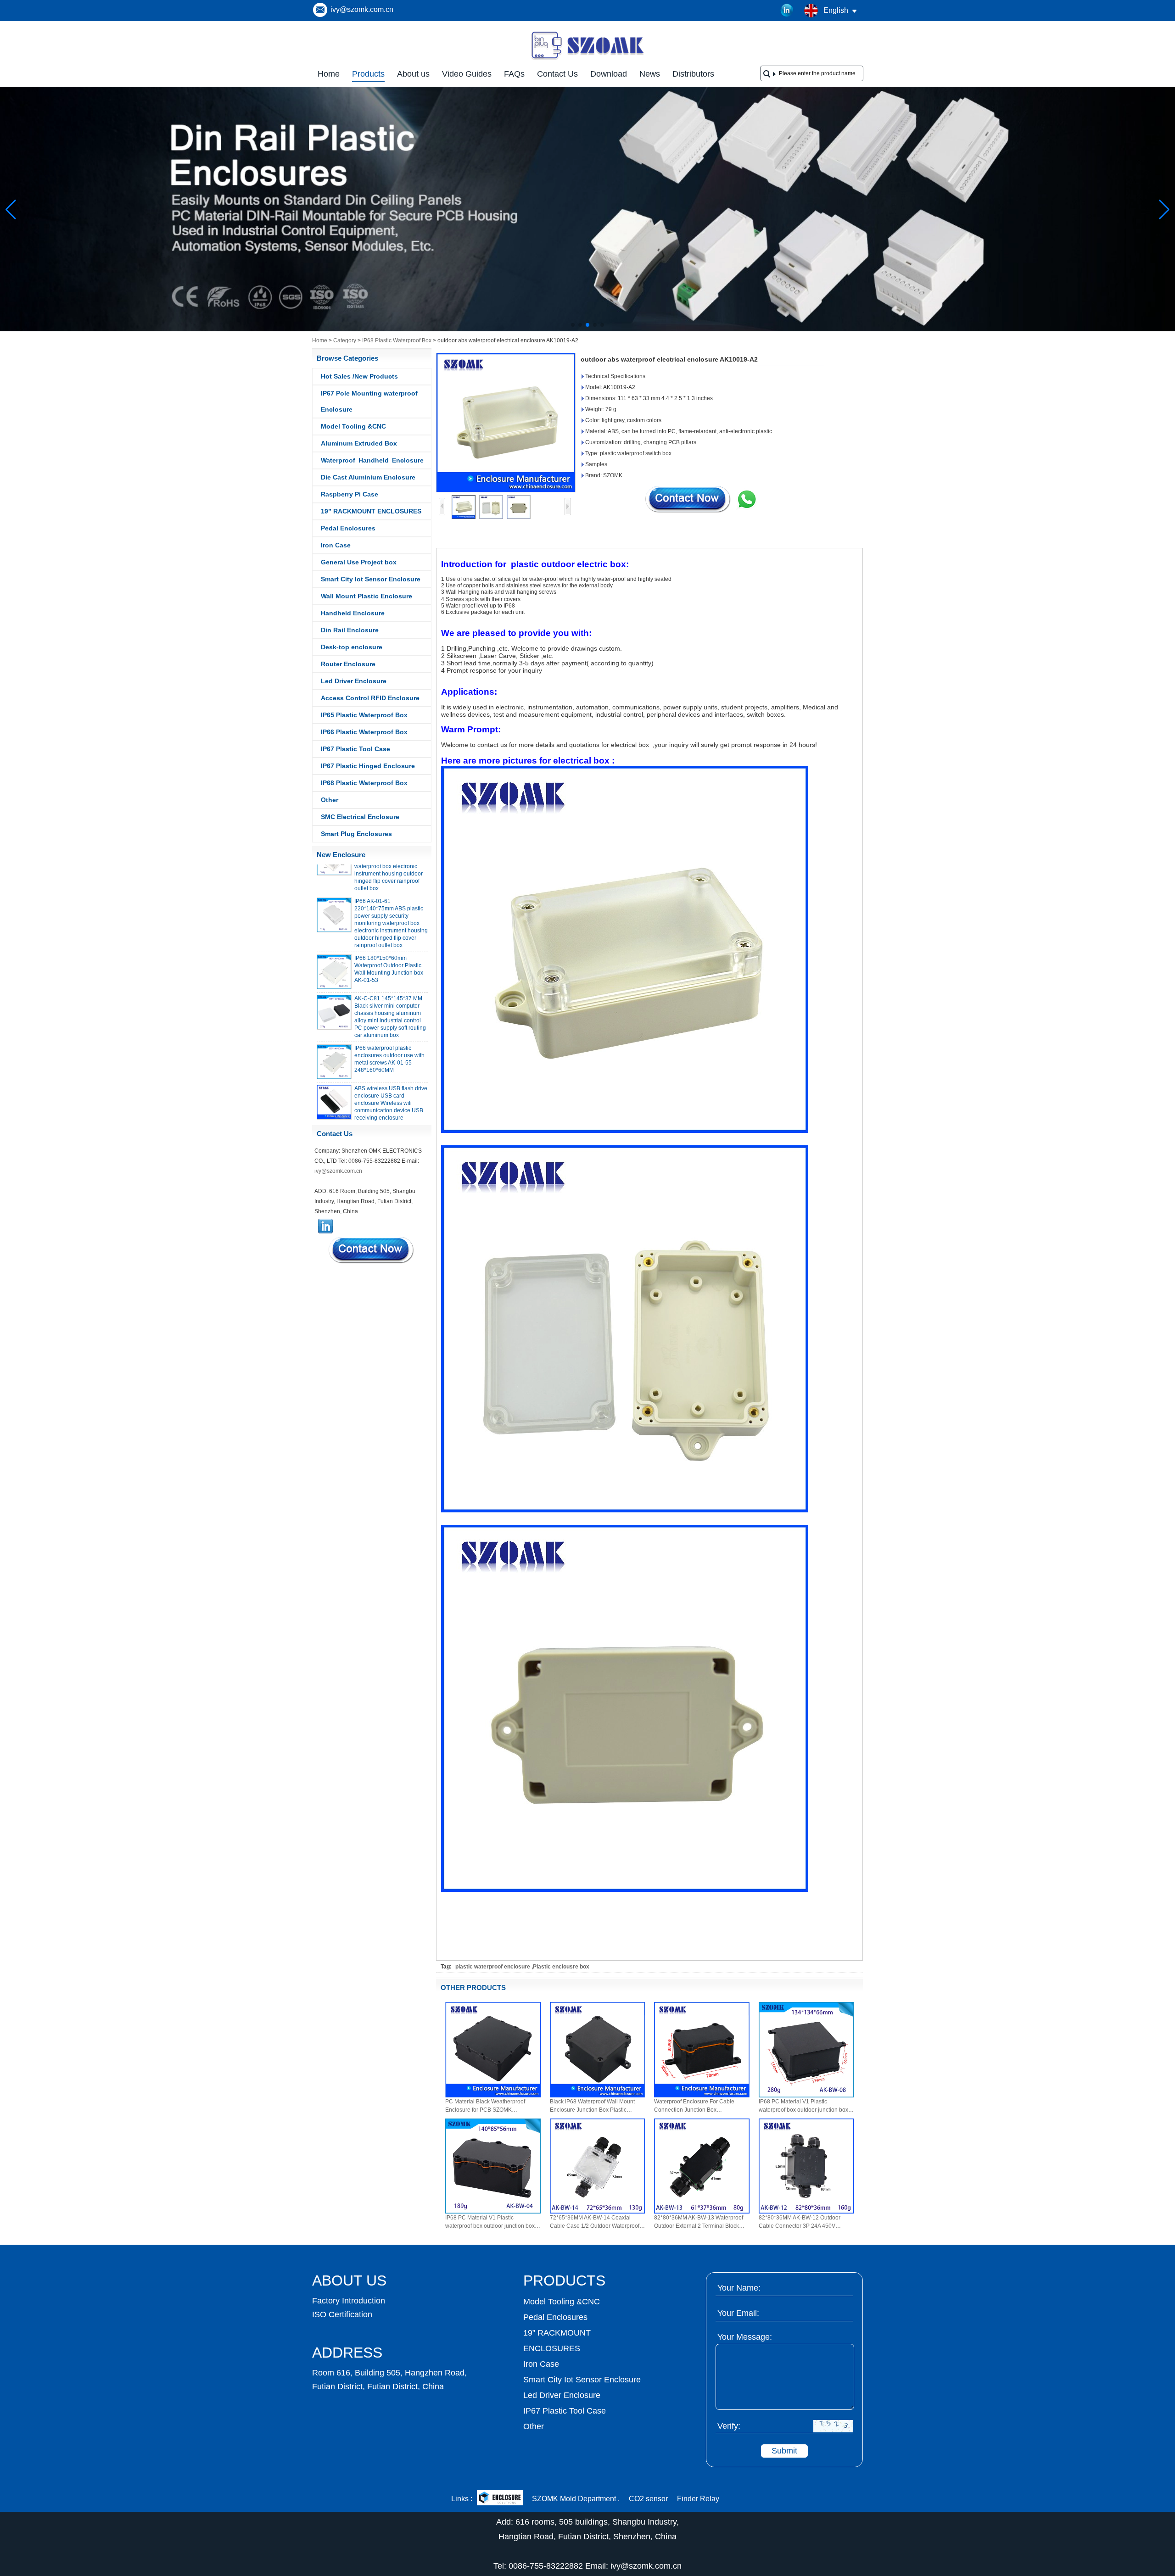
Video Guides (467, 74)
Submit (784, 2451)
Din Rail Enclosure (350, 630)
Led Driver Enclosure (354, 681)
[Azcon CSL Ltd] (500, 2499)
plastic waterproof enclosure (493, 1967)
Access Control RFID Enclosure (370, 698)
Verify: (729, 2426)
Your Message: (745, 2337)
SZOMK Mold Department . (576, 2499)
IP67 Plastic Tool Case (355, 749)
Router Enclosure (348, 664)
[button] (573, 325)
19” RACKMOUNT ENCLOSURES (371, 511)
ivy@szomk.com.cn (362, 9)
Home (329, 74)
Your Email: (738, 2313)
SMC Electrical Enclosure (360, 817)
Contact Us (557, 74)
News (650, 74)
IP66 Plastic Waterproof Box (364, 732)
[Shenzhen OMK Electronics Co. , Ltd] (587, 59)
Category (345, 340)
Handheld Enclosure (353, 613)
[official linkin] (787, 11)
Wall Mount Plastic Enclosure (366, 596)
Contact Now (372, 1250)
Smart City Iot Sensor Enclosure (371, 579)
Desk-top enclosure (352, 647)
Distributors (693, 74)
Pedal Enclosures (348, 528)
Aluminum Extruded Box (359, 443)
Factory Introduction (349, 2301)
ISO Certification (342, 2314)
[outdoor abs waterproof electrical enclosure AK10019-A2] (506, 423)
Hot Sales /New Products (359, 376)
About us (413, 74)
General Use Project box (359, 562)
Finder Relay (698, 2499)
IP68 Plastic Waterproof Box (397, 340)
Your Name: (739, 2288)
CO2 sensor (648, 2499)
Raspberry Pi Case (350, 494)
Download (609, 74)
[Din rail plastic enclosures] (587, 329)
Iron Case (336, 545)
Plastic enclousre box (561, 1967)
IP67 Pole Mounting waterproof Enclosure (369, 401)
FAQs (514, 74)
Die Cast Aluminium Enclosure (368, 477)
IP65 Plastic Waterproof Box (364, 715)
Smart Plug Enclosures (356, 834)
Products (368, 74)
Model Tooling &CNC (353, 426)
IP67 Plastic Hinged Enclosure (368, 766)
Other (330, 800)
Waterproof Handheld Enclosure (372, 460)
